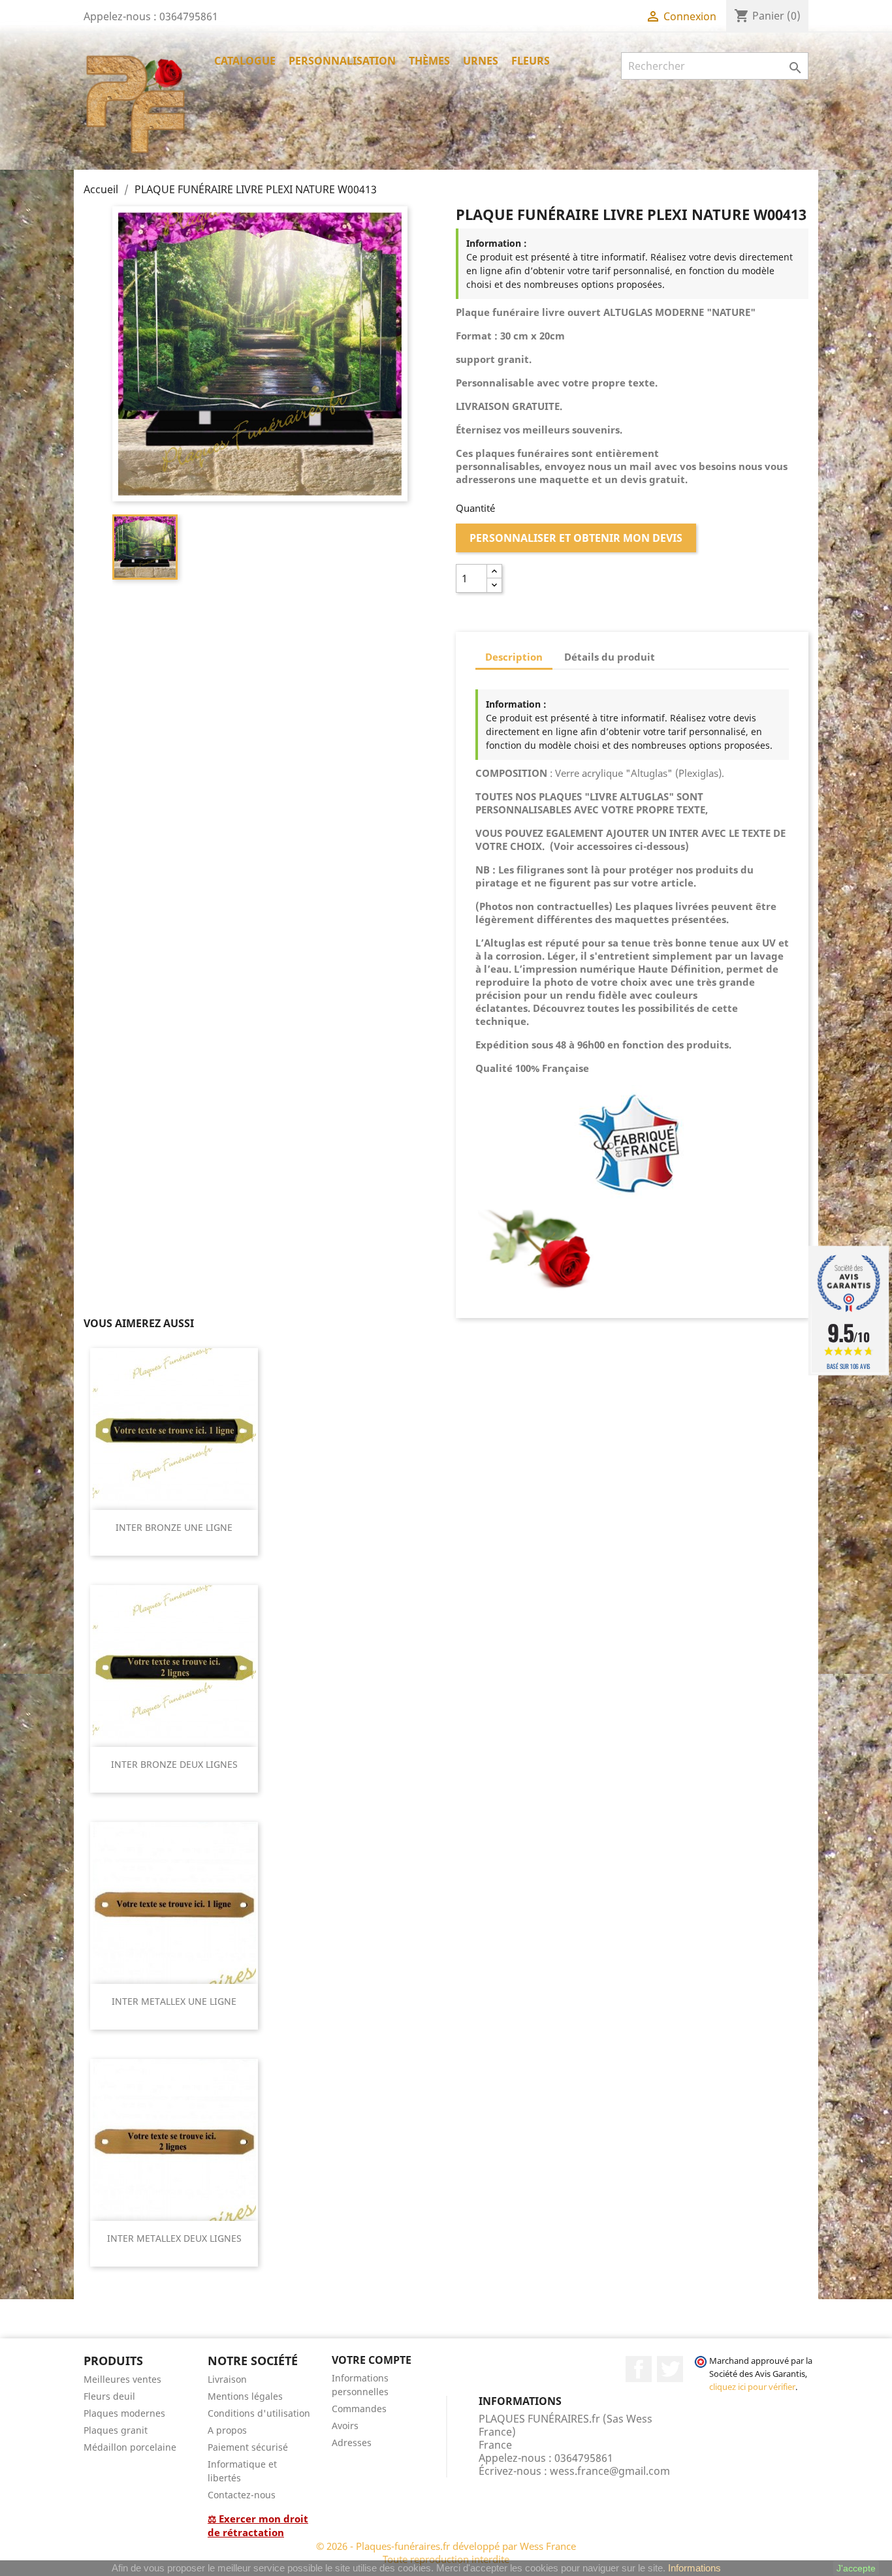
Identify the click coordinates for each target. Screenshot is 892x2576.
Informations (694, 2568)
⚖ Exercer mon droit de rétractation (258, 2525)
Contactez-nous (242, 2495)
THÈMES (429, 61)
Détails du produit (610, 657)
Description (514, 657)
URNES (481, 61)
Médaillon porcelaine (130, 2447)
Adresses (352, 2442)
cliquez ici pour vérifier (752, 2387)
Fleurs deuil (109, 2396)
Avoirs (345, 2426)
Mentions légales (245, 2396)
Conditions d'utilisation (259, 2413)
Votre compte (372, 2360)
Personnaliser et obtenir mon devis (576, 538)
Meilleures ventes (122, 2379)
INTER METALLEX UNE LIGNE (174, 2001)
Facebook (639, 2369)
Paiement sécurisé (248, 2447)
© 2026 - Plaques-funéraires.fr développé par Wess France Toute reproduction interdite (446, 2552)
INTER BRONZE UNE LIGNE (174, 1527)
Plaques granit (116, 2430)
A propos (227, 2430)
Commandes (359, 2409)
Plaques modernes (124, 2413)
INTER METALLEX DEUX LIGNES (174, 2238)
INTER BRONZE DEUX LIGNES (174, 1764)
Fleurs (531, 61)
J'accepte (856, 2568)
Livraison (227, 2379)
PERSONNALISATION (342, 61)
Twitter (670, 2369)
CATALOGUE (245, 61)
